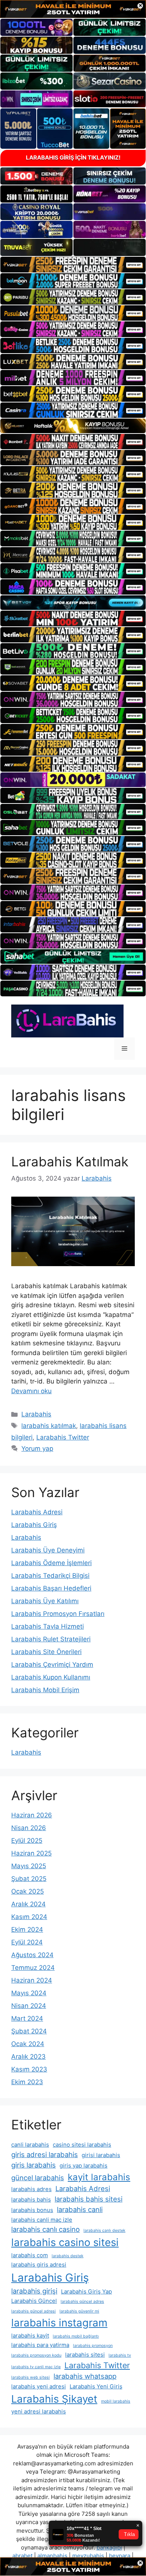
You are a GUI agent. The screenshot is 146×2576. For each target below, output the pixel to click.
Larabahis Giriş (34, 1525)
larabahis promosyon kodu (36, 2355)
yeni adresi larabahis (39, 2411)
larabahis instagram (59, 2323)
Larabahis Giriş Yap (86, 2291)
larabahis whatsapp (85, 2376)
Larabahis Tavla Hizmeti (48, 1626)
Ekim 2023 (27, 2082)
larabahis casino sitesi (65, 2242)
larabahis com (30, 2255)
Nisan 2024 (29, 2006)
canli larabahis (30, 2145)
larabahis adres (31, 2189)
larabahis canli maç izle (42, 2220)
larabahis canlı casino (45, 2229)
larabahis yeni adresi (39, 2386)
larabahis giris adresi (39, 2265)
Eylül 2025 (27, 1841)
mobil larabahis (116, 2401)
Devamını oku (31, 1391)
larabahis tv (120, 2355)
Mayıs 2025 (29, 1866)
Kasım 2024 (29, 1917)
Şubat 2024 (29, 2031)
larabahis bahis (31, 2199)
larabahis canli (80, 2209)
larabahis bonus (32, 2210)
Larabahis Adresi (37, 1512)
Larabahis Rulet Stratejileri (51, 1639)
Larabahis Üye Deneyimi (48, 1550)
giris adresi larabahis (45, 2154)
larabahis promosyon (93, 2346)
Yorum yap (37, 1449)
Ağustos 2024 (32, 1955)
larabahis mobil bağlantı (76, 2336)
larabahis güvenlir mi (79, 2311)
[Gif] (73, 426)
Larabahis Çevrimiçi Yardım (52, 1665)
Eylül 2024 (27, 1942)
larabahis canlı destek (104, 2231)
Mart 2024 (27, 2018)
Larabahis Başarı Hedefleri (51, 1588)
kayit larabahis (99, 2177)
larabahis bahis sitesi (89, 2199)
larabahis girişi (34, 2291)
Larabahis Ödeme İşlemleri (51, 1563)
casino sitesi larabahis (82, 2145)
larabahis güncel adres (82, 2302)
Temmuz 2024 (33, 1968)
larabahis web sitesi (31, 2377)
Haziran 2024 (32, 1980)
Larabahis (36, 1414)
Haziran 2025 (31, 1853)
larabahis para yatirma (40, 2345)
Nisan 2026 (29, 1828)
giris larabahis (34, 2165)
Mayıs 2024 (29, 1993)
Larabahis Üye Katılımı (45, 1601)
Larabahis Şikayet (54, 2399)
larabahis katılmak (49, 1426)
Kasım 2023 (29, 2069)
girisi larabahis (101, 2155)
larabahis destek (68, 2256)
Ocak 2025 (28, 1891)
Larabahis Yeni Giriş (96, 2386)
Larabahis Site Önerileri (46, 1652)
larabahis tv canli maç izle (36, 2367)
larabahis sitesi (85, 2355)
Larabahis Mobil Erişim (45, 1690)
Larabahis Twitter (63, 1437)
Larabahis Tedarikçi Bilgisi (50, 1576)
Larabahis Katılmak (70, 1161)
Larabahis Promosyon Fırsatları (58, 1614)
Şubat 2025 (29, 1879)
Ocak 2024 (28, 2044)
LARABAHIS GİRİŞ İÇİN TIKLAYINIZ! (73, 158)
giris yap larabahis (83, 2165)
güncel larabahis (38, 2178)
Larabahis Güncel (34, 2301)
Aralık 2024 (28, 1904)
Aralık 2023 (28, 2057)
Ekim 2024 (27, 1929)
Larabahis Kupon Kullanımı (51, 1677)
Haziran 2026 (32, 1815)
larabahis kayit (30, 2336)
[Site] (73, 264)
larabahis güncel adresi (34, 2311)
